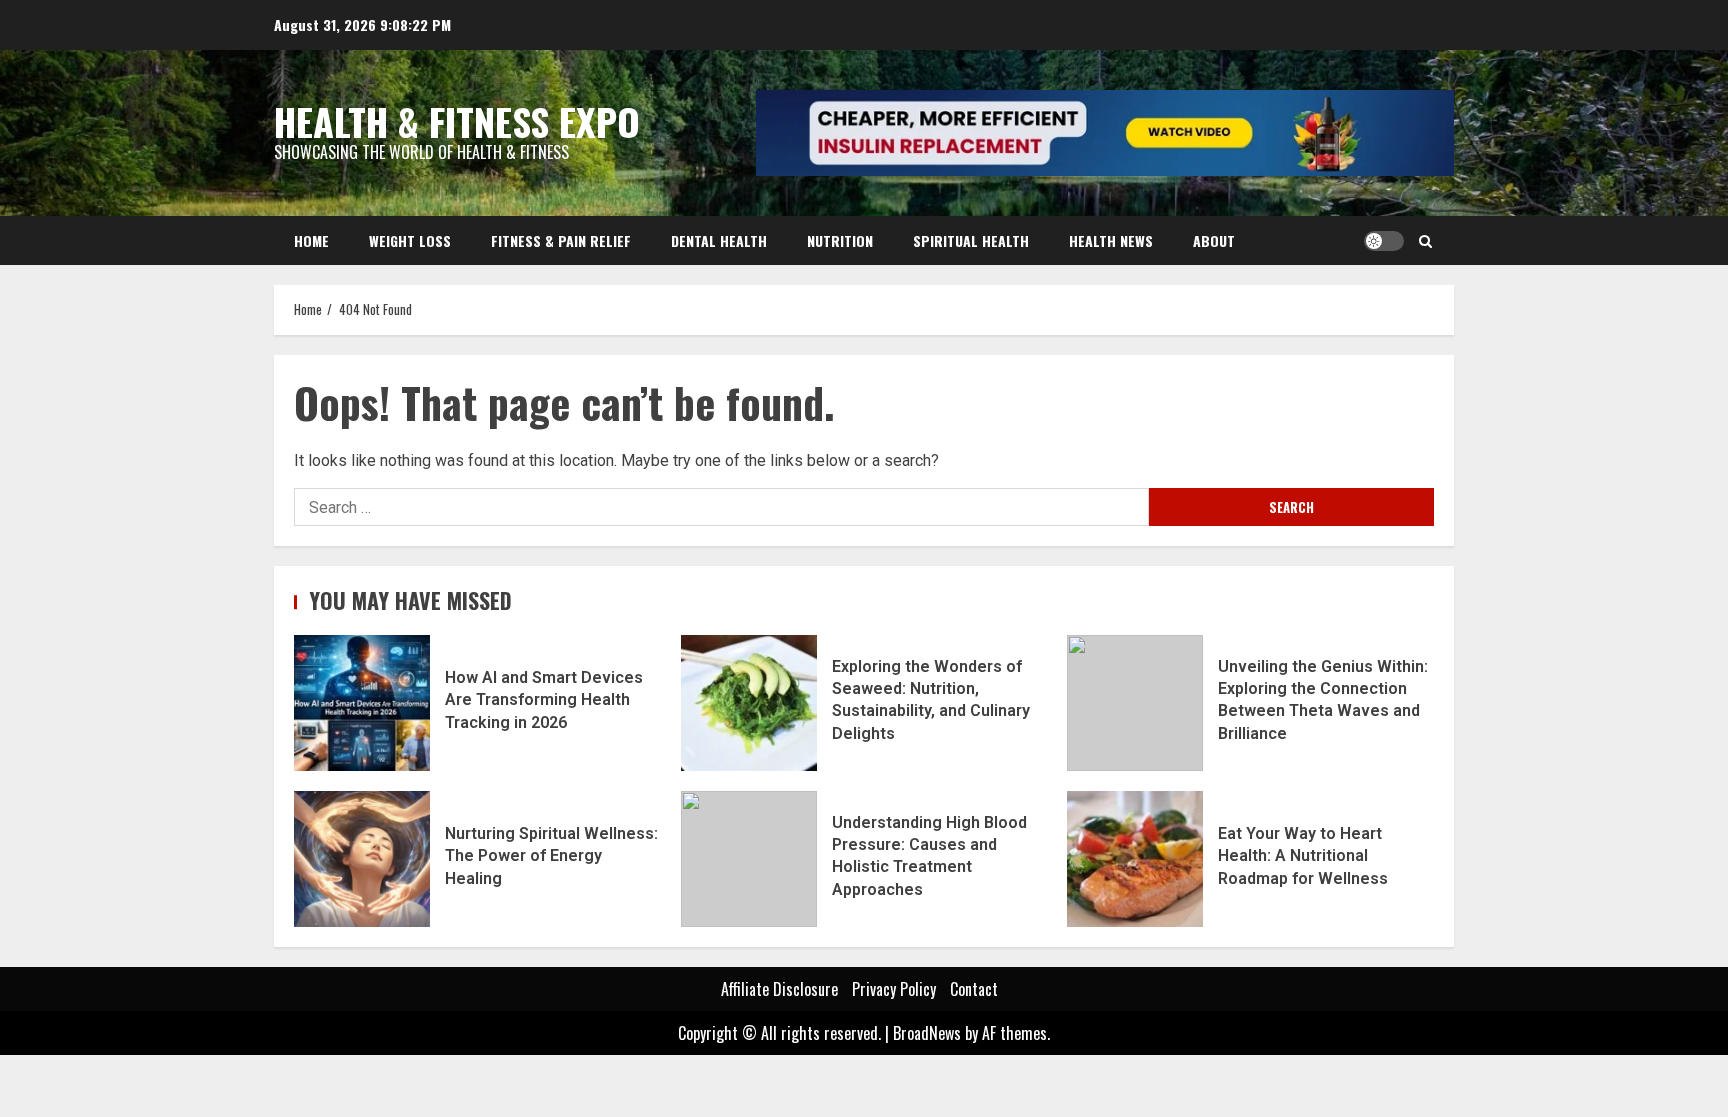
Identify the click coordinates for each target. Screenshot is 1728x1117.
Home (311, 240)
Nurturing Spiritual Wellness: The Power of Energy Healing (362, 859)
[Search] (1425, 241)
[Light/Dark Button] (1384, 241)
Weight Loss (410, 240)
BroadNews (927, 1033)
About (1214, 240)
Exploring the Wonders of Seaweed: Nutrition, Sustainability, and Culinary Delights (749, 703)
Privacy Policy (894, 989)
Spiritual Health (971, 240)
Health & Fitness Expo (457, 121)
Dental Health (719, 240)
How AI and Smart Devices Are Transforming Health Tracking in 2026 (362, 703)
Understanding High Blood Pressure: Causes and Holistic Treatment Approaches (749, 859)
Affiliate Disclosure (779, 989)
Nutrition (840, 240)
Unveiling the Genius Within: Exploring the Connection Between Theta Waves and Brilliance (1135, 703)
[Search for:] (721, 507)
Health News (1111, 240)
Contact (974, 989)
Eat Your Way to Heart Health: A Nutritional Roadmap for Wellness (1135, 859)
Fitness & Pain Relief (561, 240)
